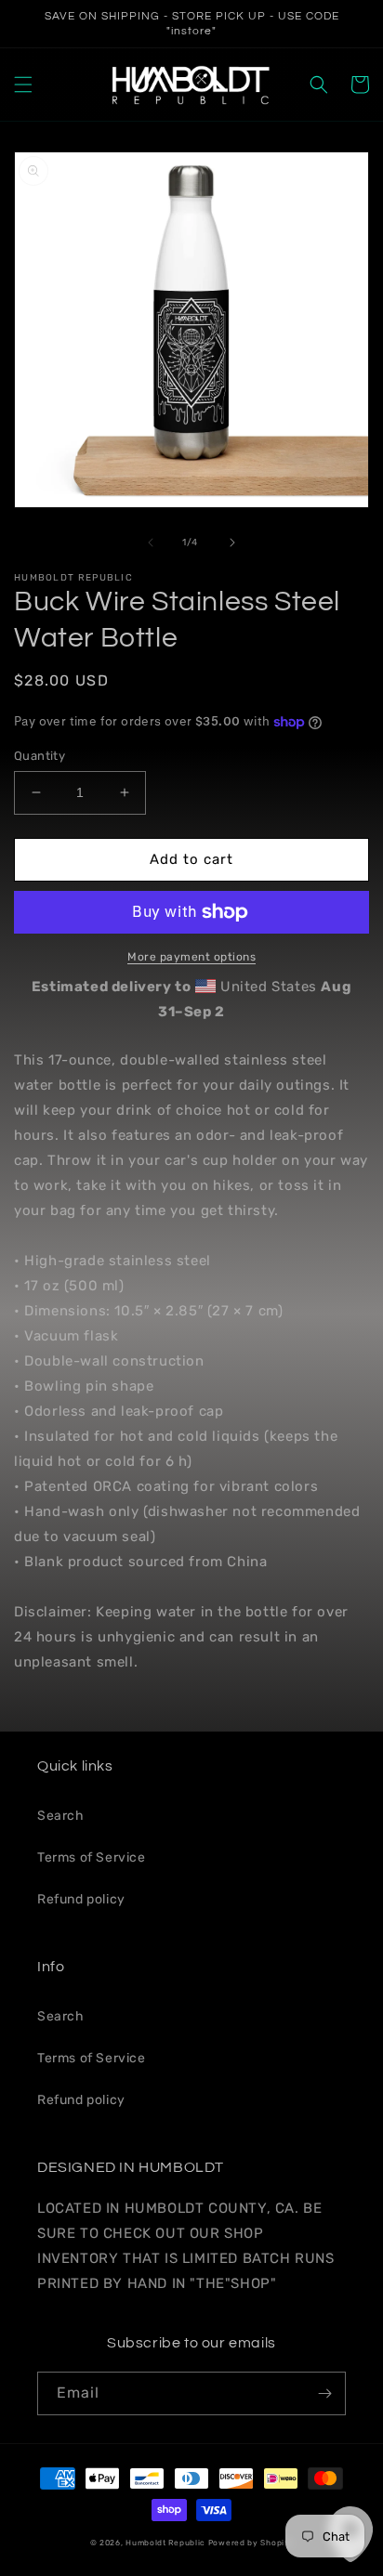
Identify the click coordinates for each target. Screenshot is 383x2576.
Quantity (40, 756)
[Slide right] (232, 543)
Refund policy (81, 1899)
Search (61, 1816)
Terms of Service (92, 1857)
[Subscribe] (324, 2393)
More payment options (191, 957)
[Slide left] (151, 543)
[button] (23, 85)
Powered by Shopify (251, 2543)
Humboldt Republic (165, 2543)
